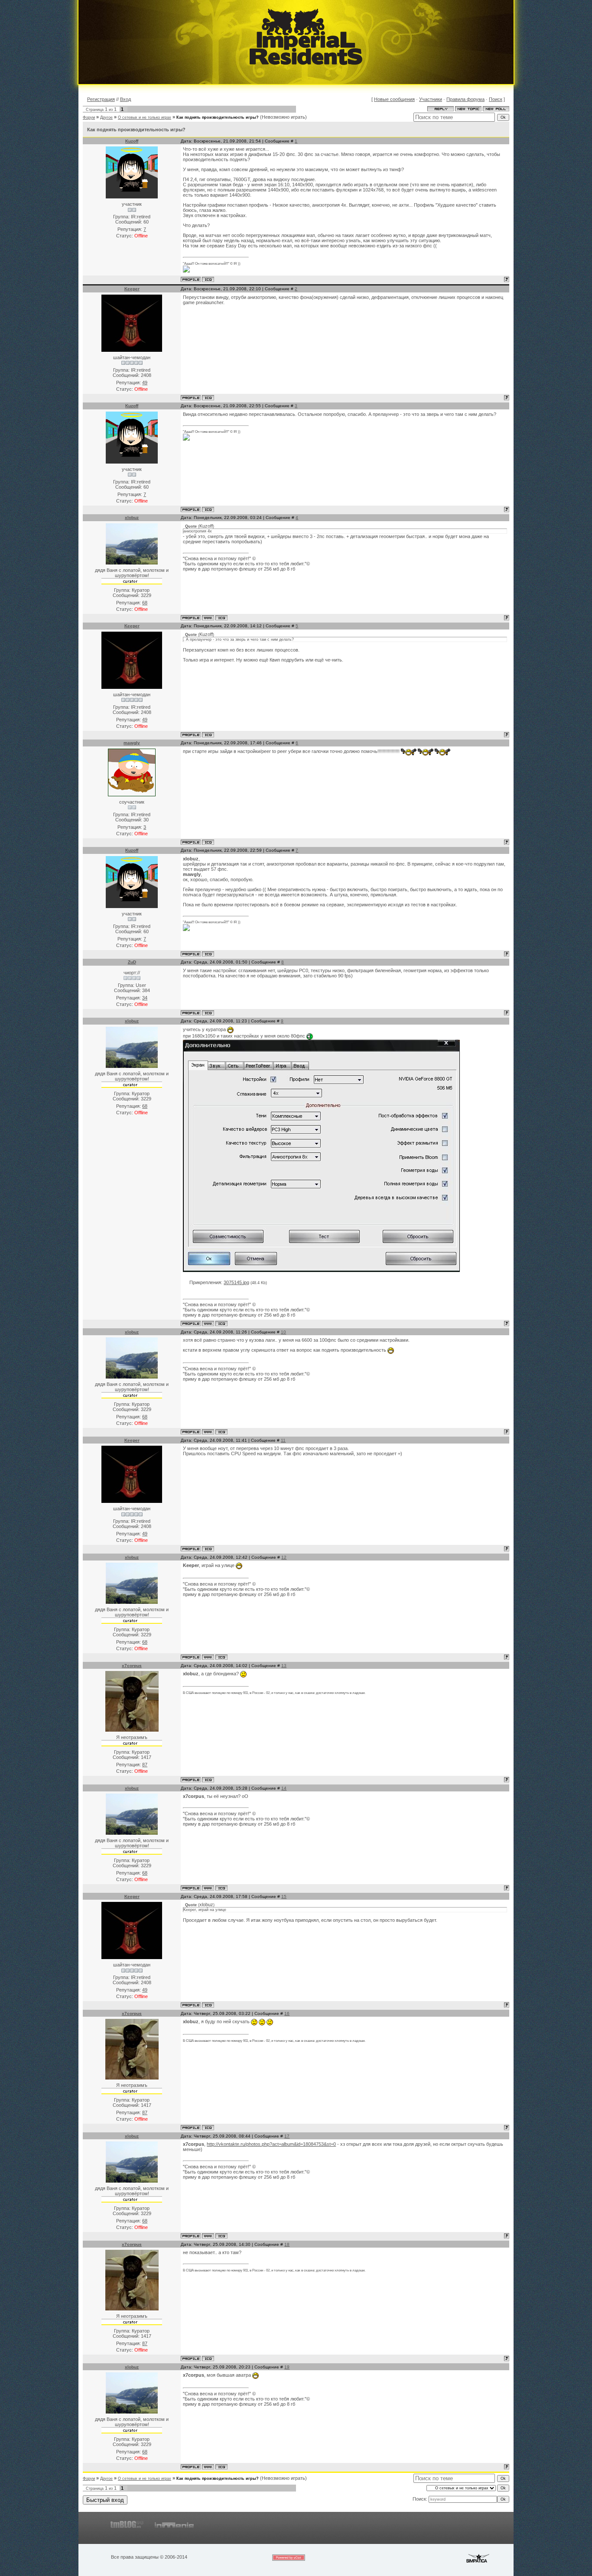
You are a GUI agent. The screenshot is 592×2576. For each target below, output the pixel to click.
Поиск (496, 99)
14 (284, 1788)
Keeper (132, 289)
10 (283, 1332)
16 (287, 2013)
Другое (106, 117)
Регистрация (101, 99)
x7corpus (132, 1666)
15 (284, 1896)
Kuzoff (132, 141)
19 (287, 2367)
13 (284, 1666)
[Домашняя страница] (208, 618)
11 (283, 1440)
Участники (431, 99)
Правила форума (465, 99)
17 (287, 2136)
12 (284, 1557)
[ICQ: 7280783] (208, 1780)
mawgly (132, 743)
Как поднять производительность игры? (218, 117)
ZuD (132, 962)
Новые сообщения (394, 99)
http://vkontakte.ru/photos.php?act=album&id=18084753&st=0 (271, 2144)
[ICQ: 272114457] (208, 279)
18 (287, 2244)
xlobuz (132, 517)
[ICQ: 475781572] (208, 1013)
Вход (125, 99)
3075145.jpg (236, 1282)
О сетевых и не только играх (145, 117)
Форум (89, 117)
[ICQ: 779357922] (208, 842)
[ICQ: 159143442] (221, 618)
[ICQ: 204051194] (208, 398)
